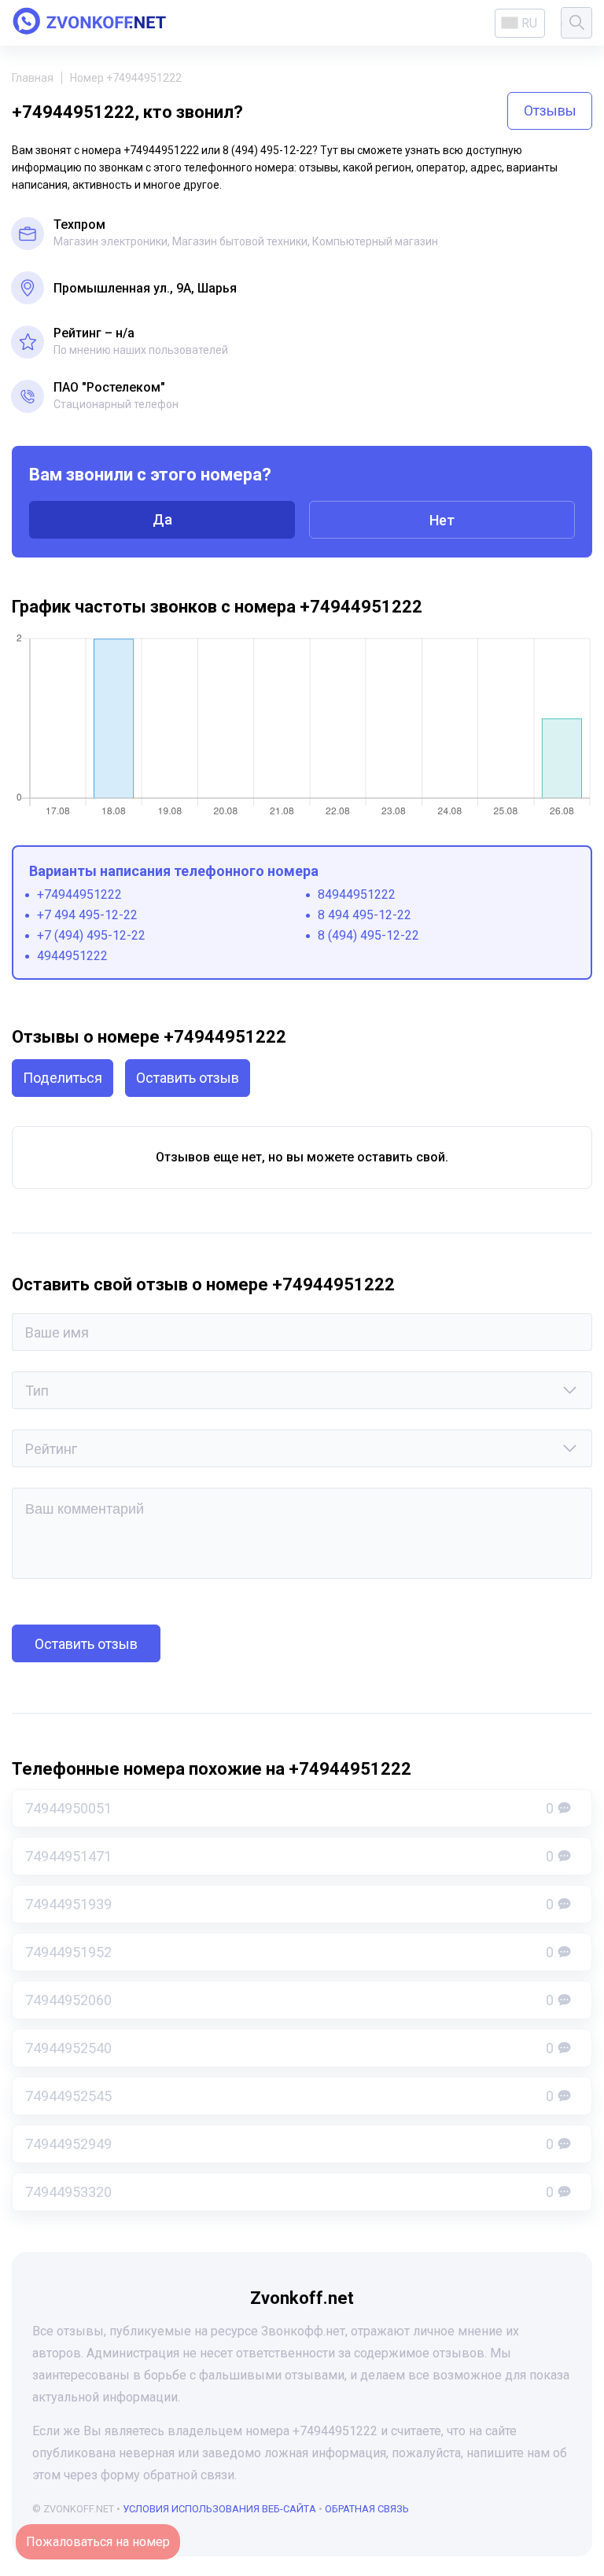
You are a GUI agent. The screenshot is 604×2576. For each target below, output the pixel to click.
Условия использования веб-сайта (219, 2509)
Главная (33, 78)
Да (162, 519)
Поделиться (63, 1078)
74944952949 (289, 2144)
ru (529, 23)
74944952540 (289, 2048)
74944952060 (289, 2000)
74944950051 (289, 1808)
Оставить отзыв (188, 1078)
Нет (442, 520)
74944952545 (289, 2096)
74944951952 (289, 1952)
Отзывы (550, 110)
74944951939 (289, 1904)
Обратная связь (367, 2509)
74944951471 (289, 1856)
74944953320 (289, 2192)
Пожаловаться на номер (98, 2542)
